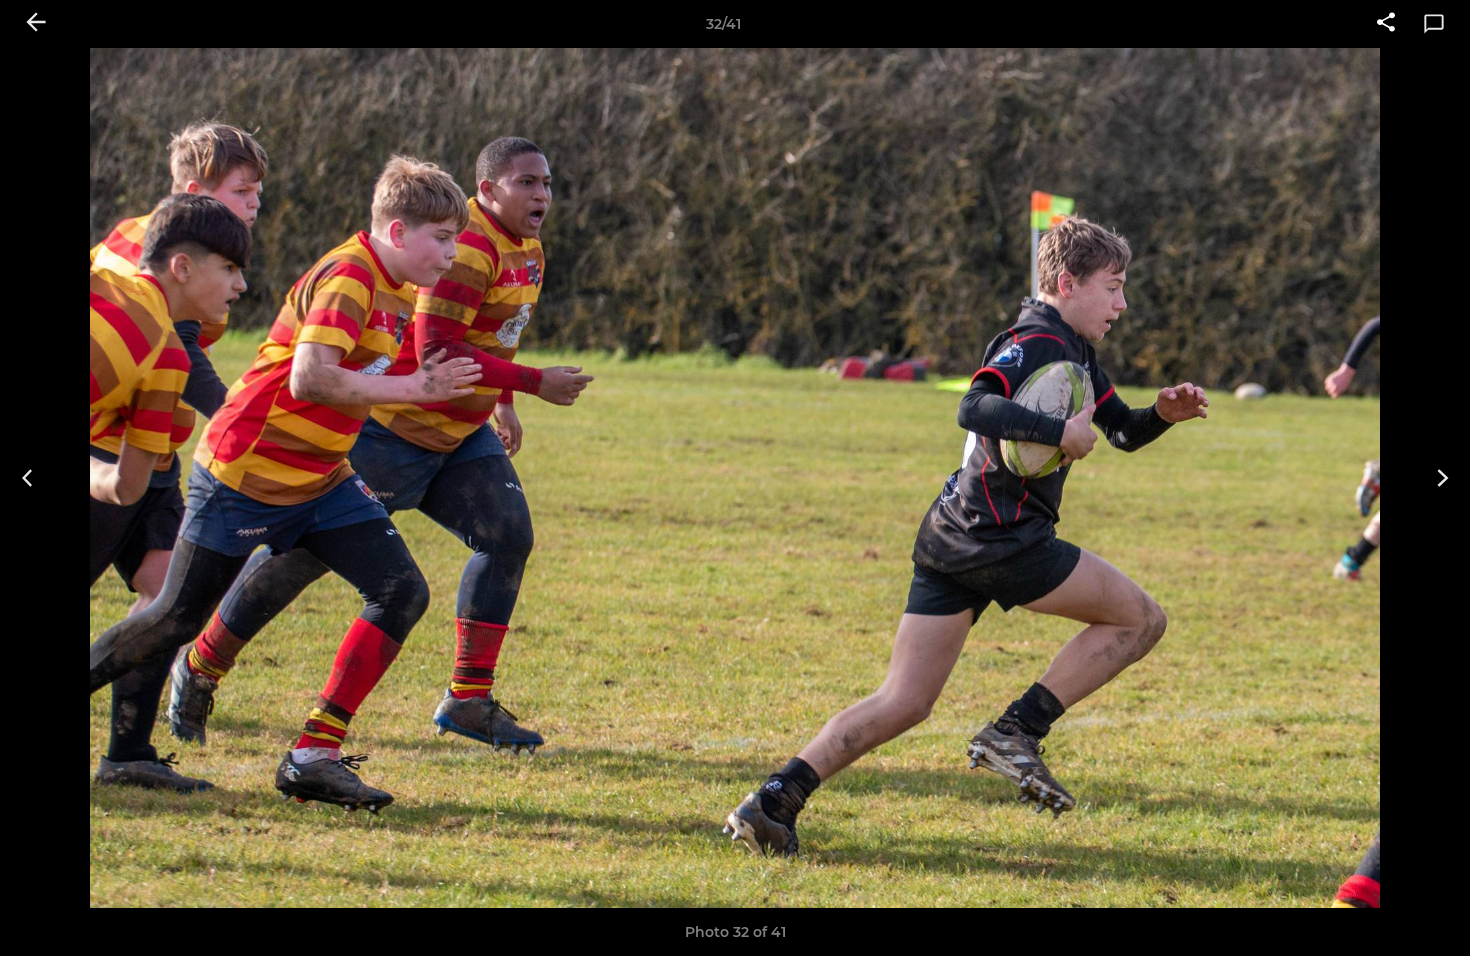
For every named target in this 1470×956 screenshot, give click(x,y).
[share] (1386, 24)
